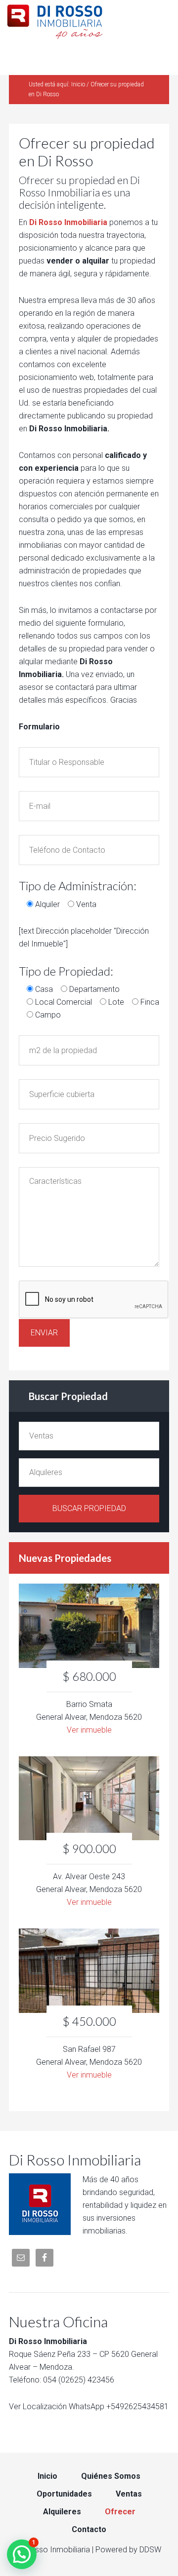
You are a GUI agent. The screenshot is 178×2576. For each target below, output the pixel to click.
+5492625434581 (137, 2406)
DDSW (150, 2550)
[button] (22, 2554)
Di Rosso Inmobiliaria (89, 20)
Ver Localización (38, 2406)
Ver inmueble (89, 1730)
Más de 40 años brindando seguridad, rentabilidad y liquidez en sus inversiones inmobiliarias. (125, 2205)
